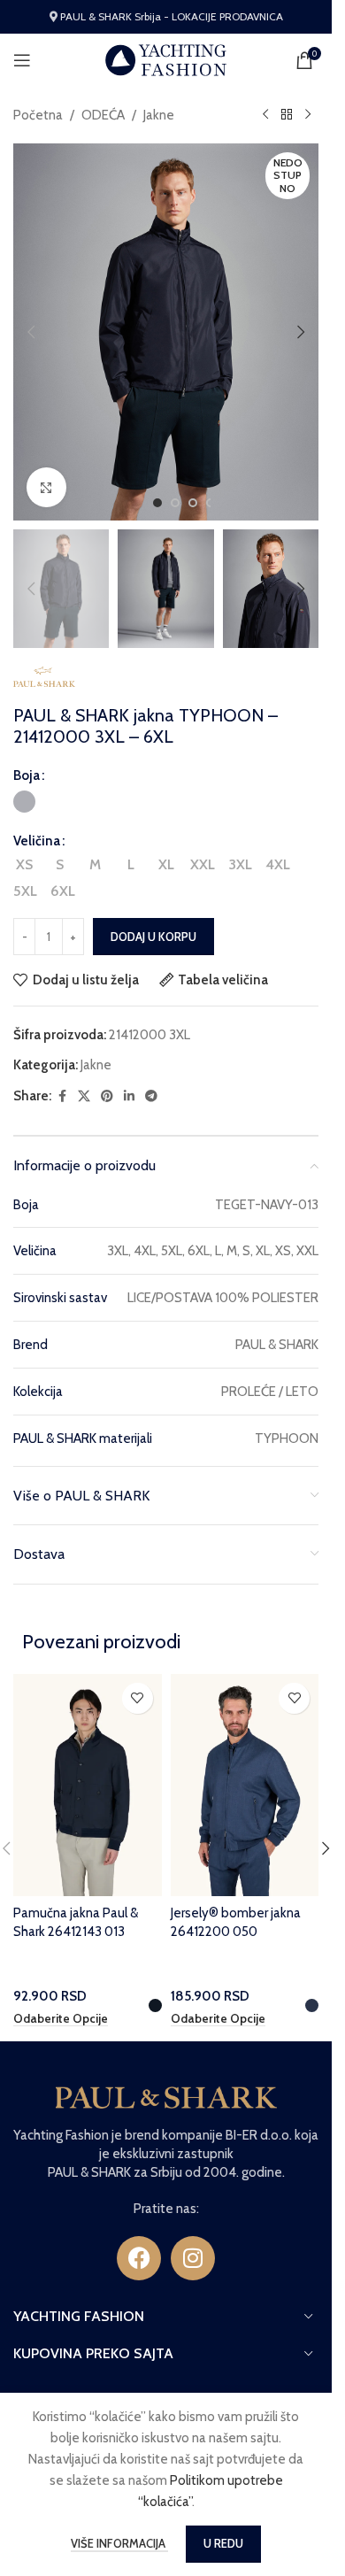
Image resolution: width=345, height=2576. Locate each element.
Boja (27, 775)
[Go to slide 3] (193, 503)
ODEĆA (103, 115)
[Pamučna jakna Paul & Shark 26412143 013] (88, 1785)
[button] (31, 332)
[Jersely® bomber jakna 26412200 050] (245, 1785)
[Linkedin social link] (129, 1096)
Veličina (37, 841)
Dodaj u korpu (153, 937)
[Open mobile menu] (22, 60)
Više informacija (119, 2543)
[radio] (24, 802)
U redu (223, 2543)
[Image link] (166, 2096)
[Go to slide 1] (157, 503)
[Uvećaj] (46, 487)
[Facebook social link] (62, 1096)
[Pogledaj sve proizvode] (287, 115)
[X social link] (84, 1096)
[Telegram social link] (151, 1096)
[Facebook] (139, 2258)
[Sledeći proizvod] (308, 115)
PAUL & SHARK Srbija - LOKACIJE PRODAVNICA (172, 16)
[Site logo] (166, 59)
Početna (38, 115)
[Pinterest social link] (107, 1096)
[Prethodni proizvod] (265, 115)
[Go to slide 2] (175, 503)
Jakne (159, 115)
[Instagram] (193, 2258)
